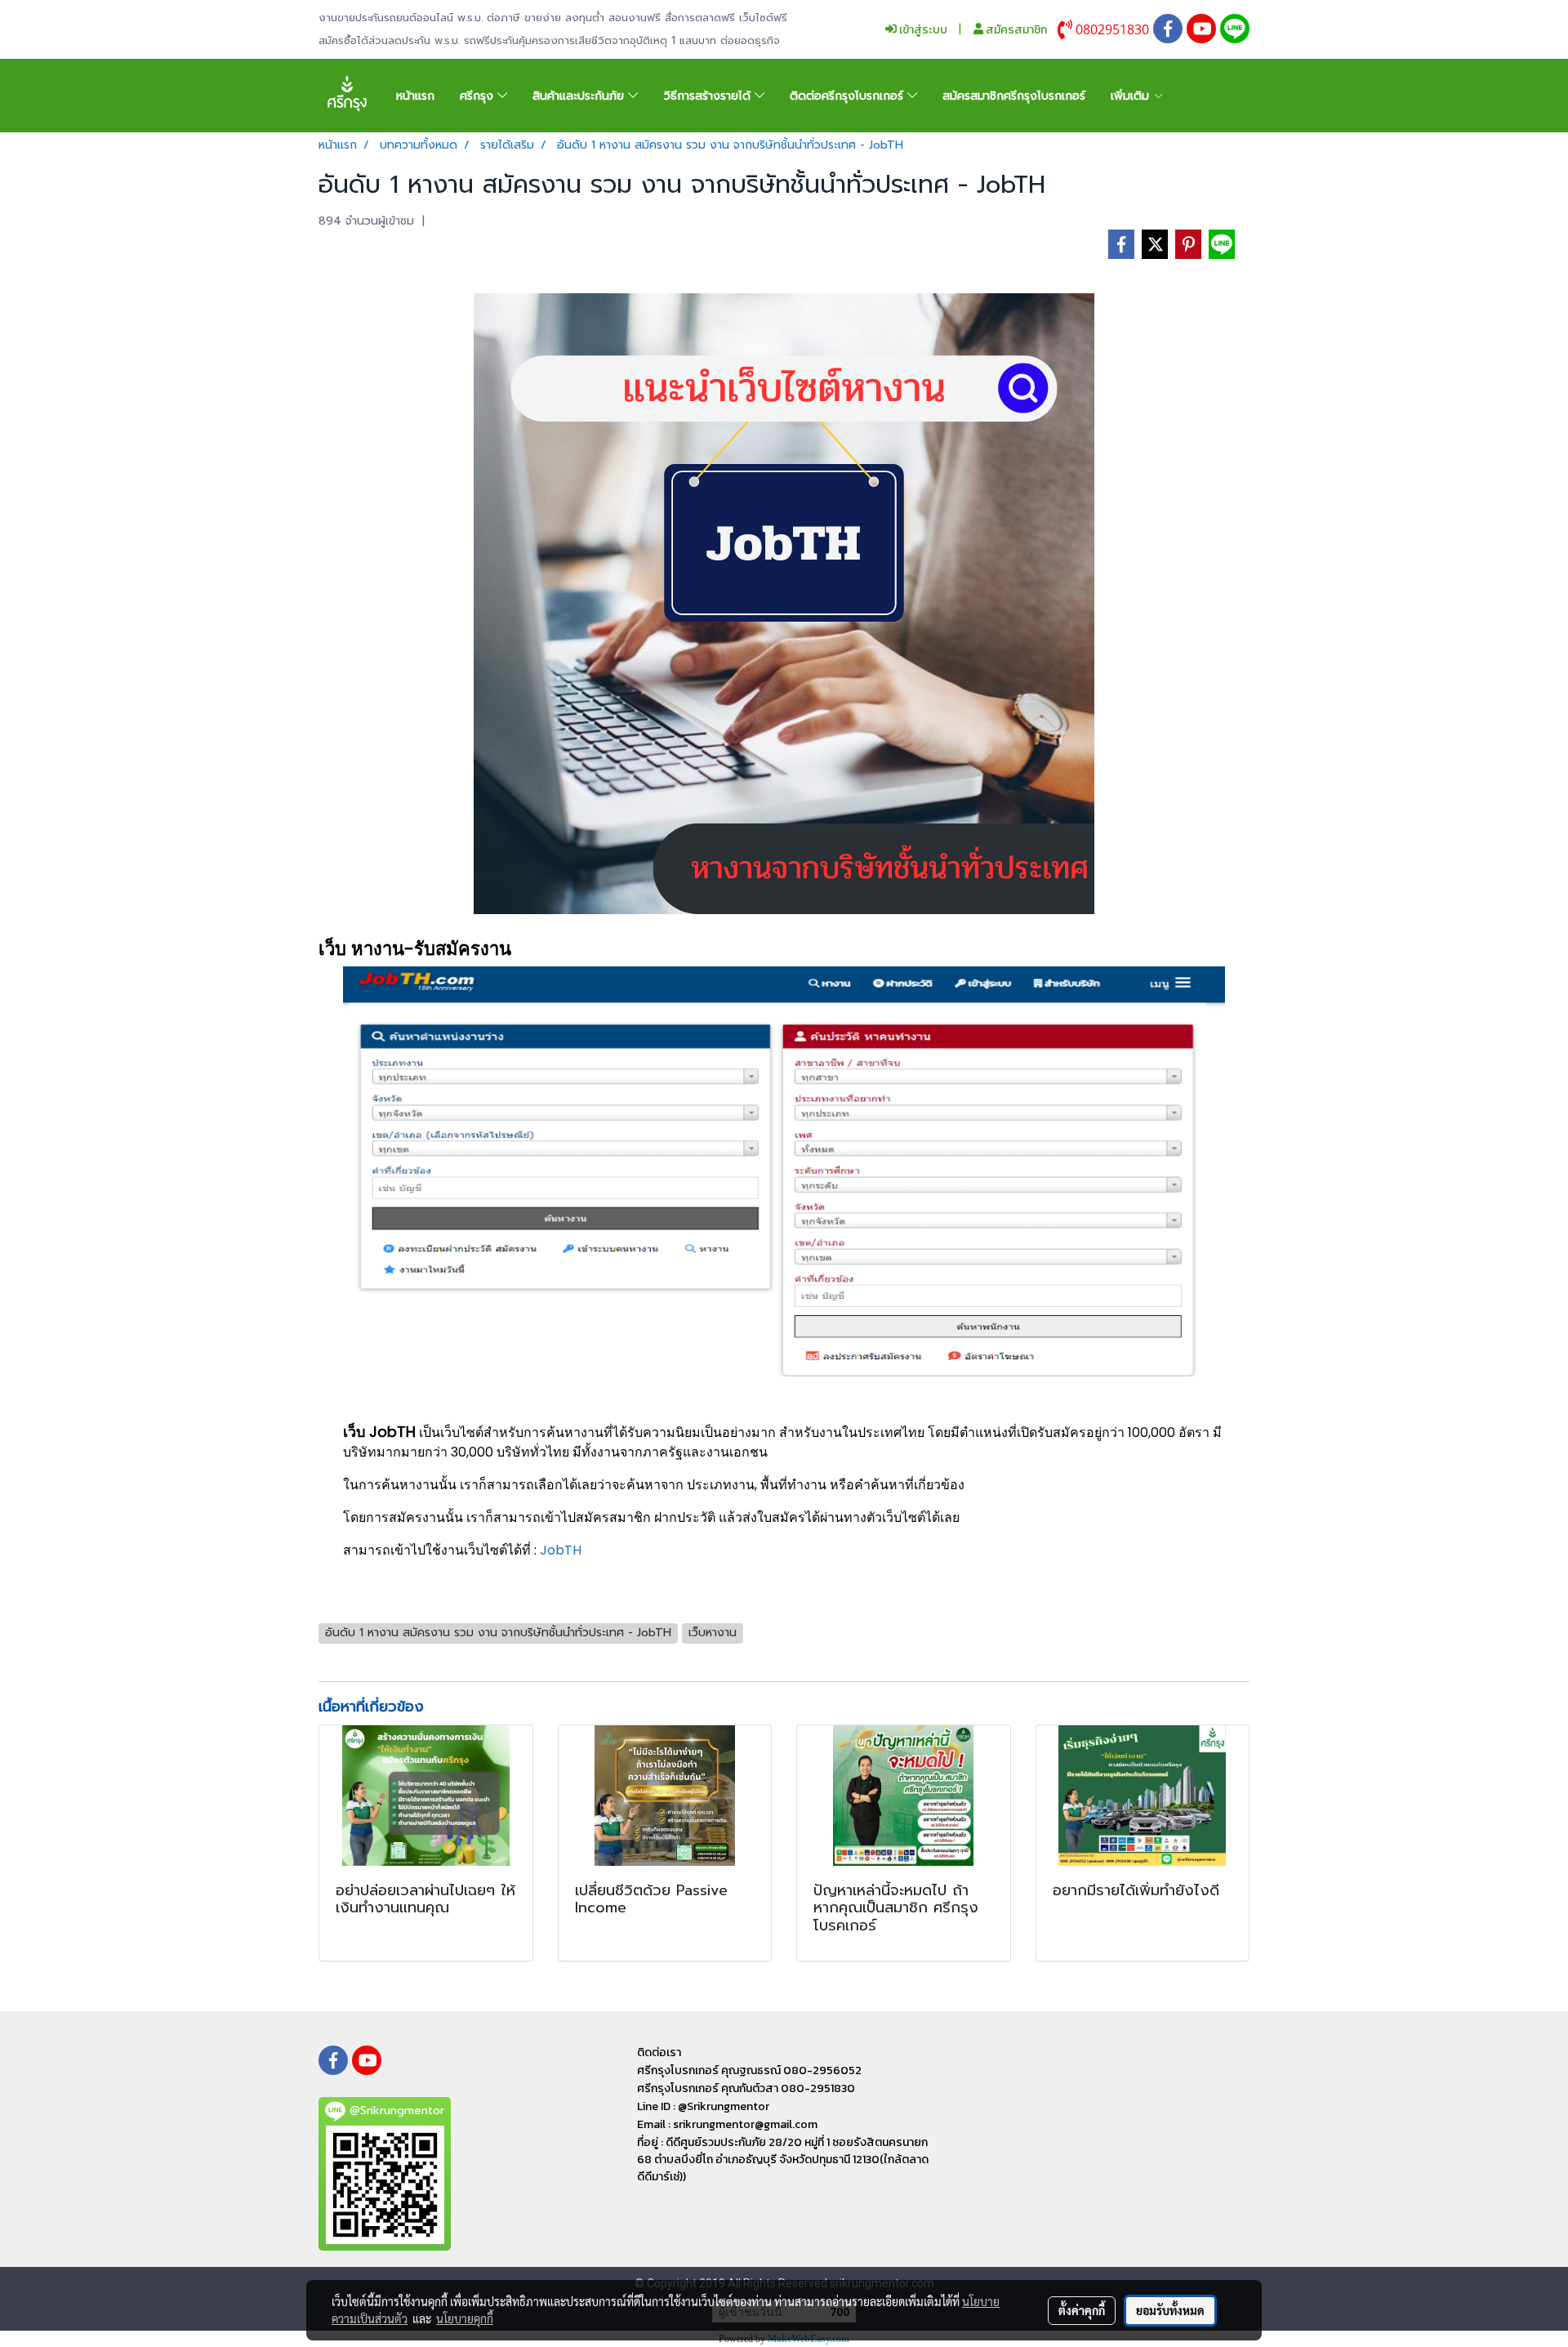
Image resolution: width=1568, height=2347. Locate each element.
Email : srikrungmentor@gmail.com (727, 2124)
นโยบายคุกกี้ (465, 2318)
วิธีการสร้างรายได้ (709, 96)
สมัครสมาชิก (1015, 30)
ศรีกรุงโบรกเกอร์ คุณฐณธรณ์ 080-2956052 (749, 2070)
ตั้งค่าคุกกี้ (1082, 2310)
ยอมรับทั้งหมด (1170, 2310)
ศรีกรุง (479, 96)
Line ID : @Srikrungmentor (703, 2106)
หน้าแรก (415, 96)
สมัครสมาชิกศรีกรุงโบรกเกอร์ (1014, 96)
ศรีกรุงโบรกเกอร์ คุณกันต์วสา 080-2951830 (746, 2088)
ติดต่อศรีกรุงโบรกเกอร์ (849, 96)
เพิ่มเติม (1132, 96)
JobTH (561, 1550)
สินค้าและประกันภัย (580, 96)
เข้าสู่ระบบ (922, 30)
